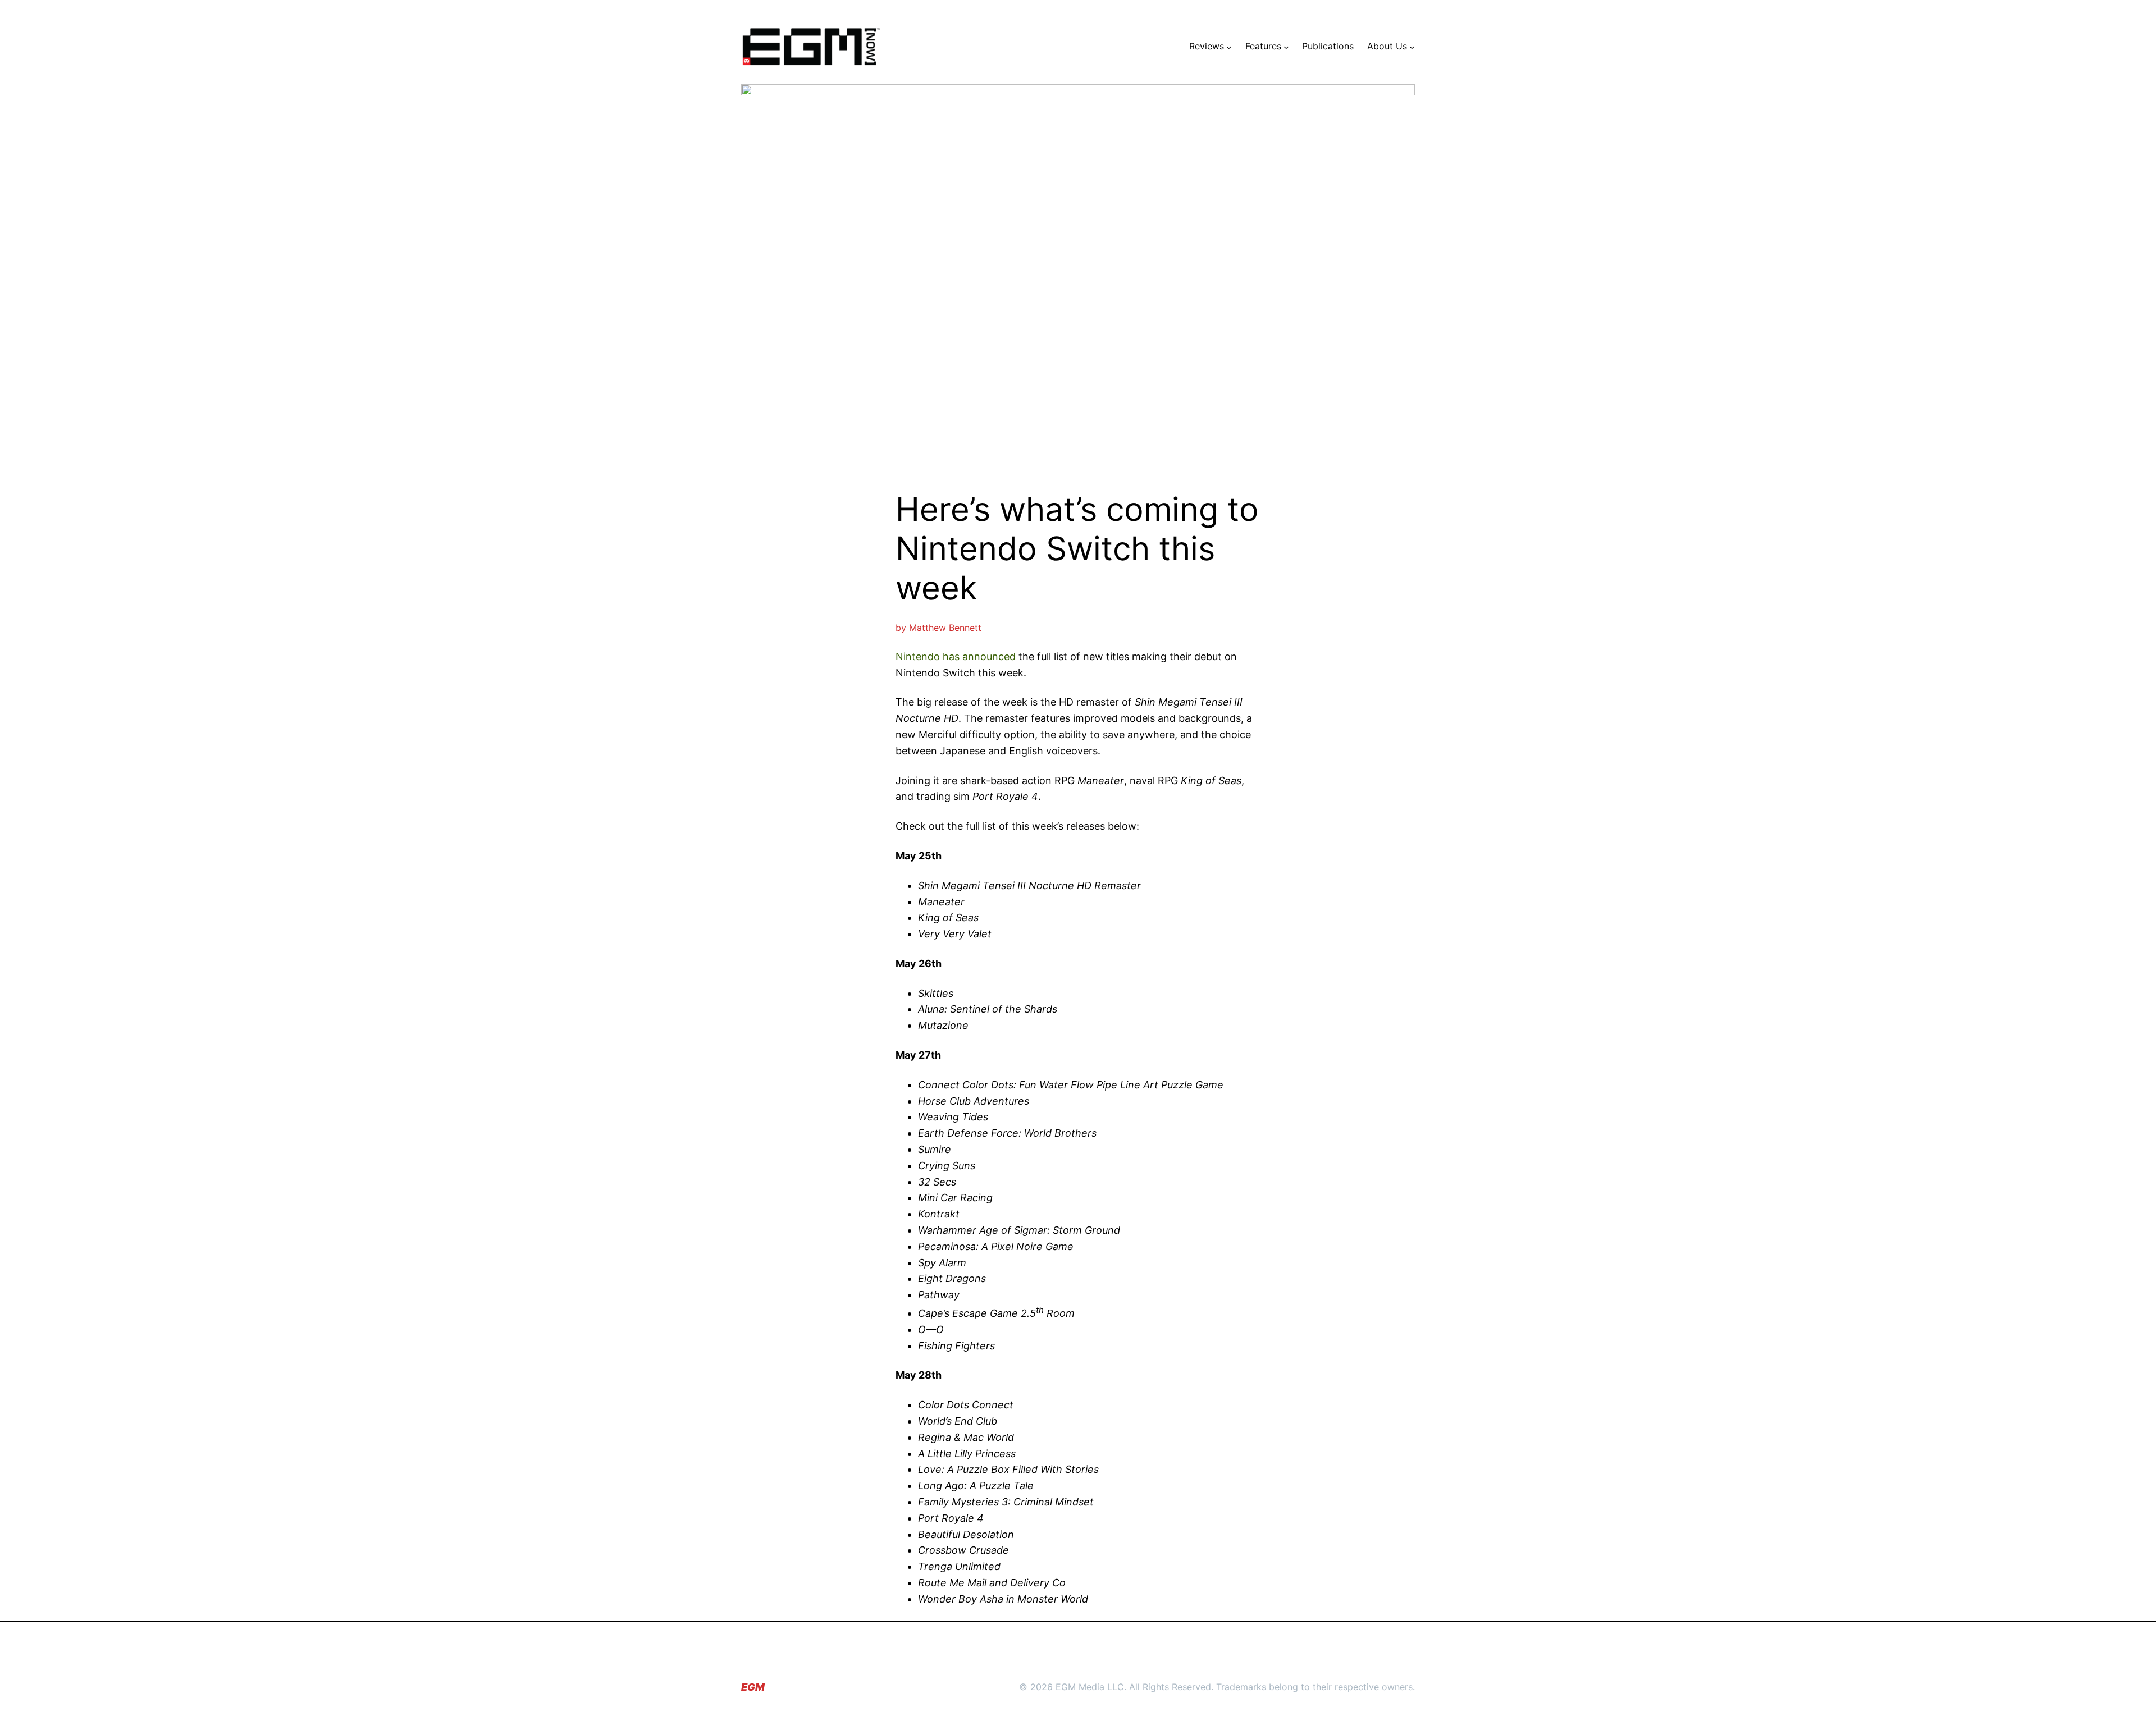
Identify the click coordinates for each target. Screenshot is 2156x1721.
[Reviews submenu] (1229, 47)
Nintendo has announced (956, 656)
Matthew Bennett (945, 628)
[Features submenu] (1286, 47)
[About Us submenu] (1412, 47)
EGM (753, 1687)
